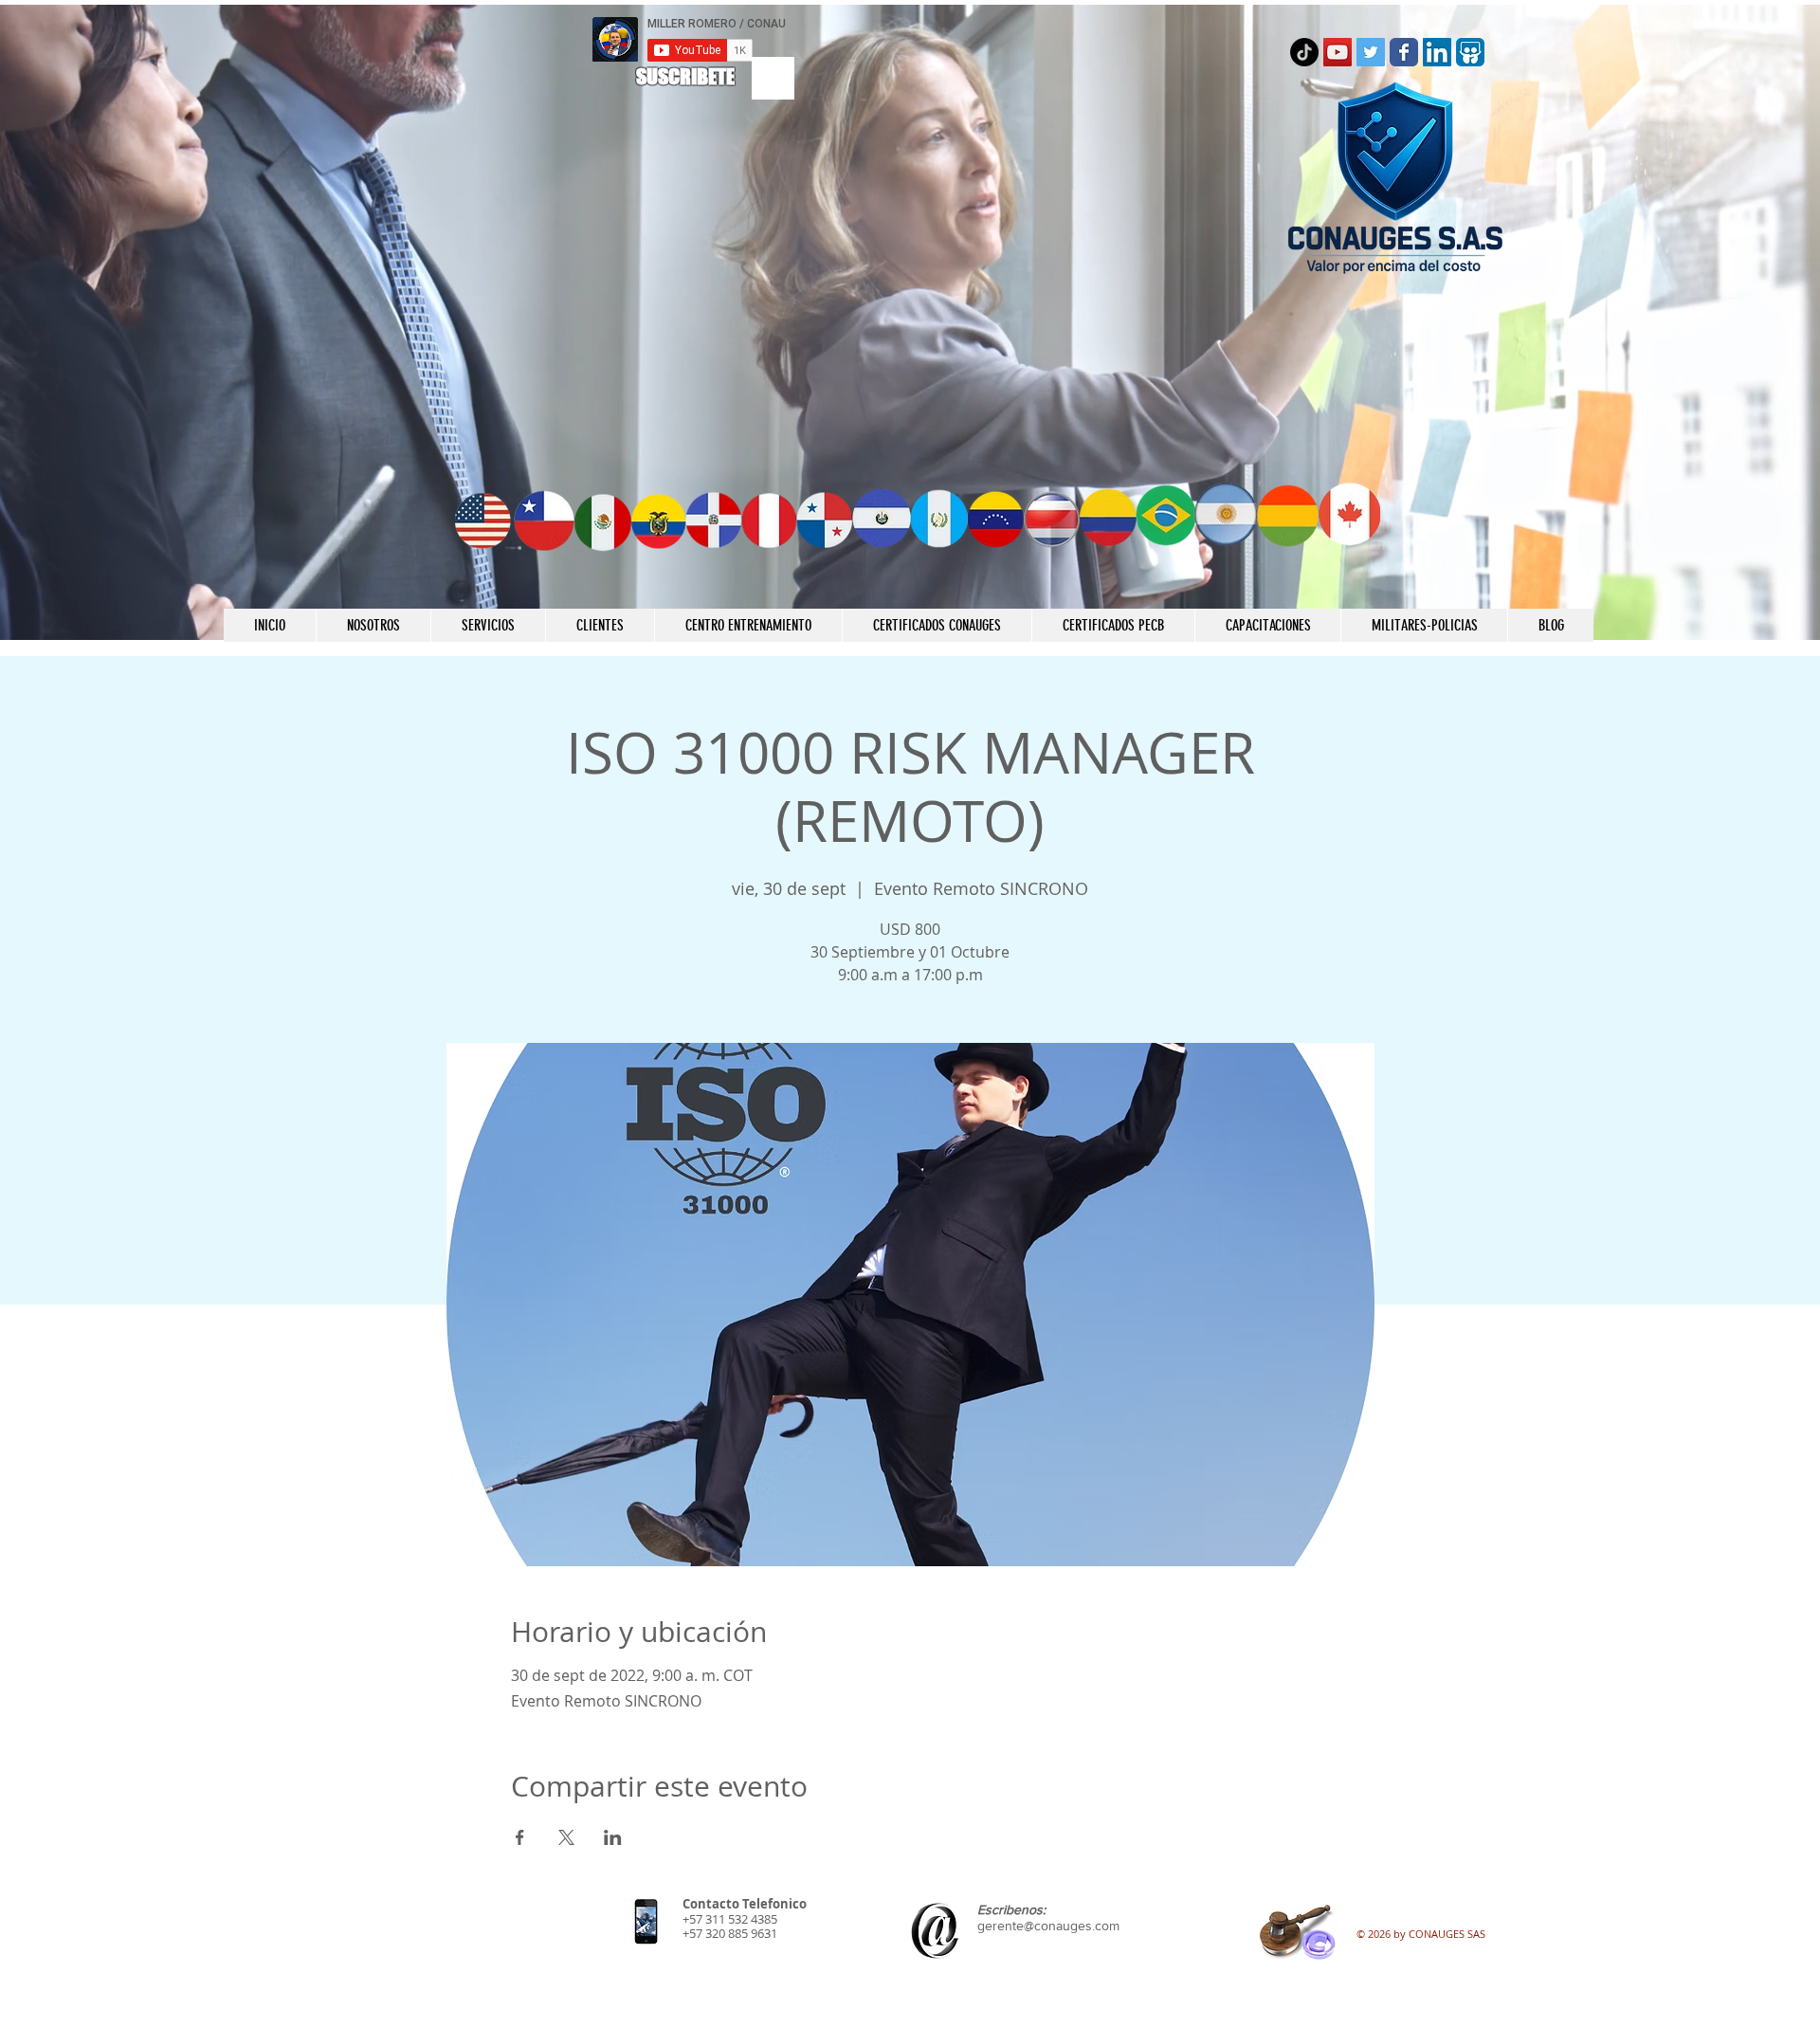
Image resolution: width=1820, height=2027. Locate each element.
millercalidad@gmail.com (1047, 1955)
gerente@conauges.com (1048, 1926)
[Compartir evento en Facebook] (520, 1837)
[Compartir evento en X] (566, 1837)
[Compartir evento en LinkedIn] (613, 1837)
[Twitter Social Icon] (1371, 52)
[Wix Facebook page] (1404, 52)
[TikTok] (1304, 52)
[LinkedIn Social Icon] (1437, 52)
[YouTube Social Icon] (1338, 52)
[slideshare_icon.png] (1470, 52)
